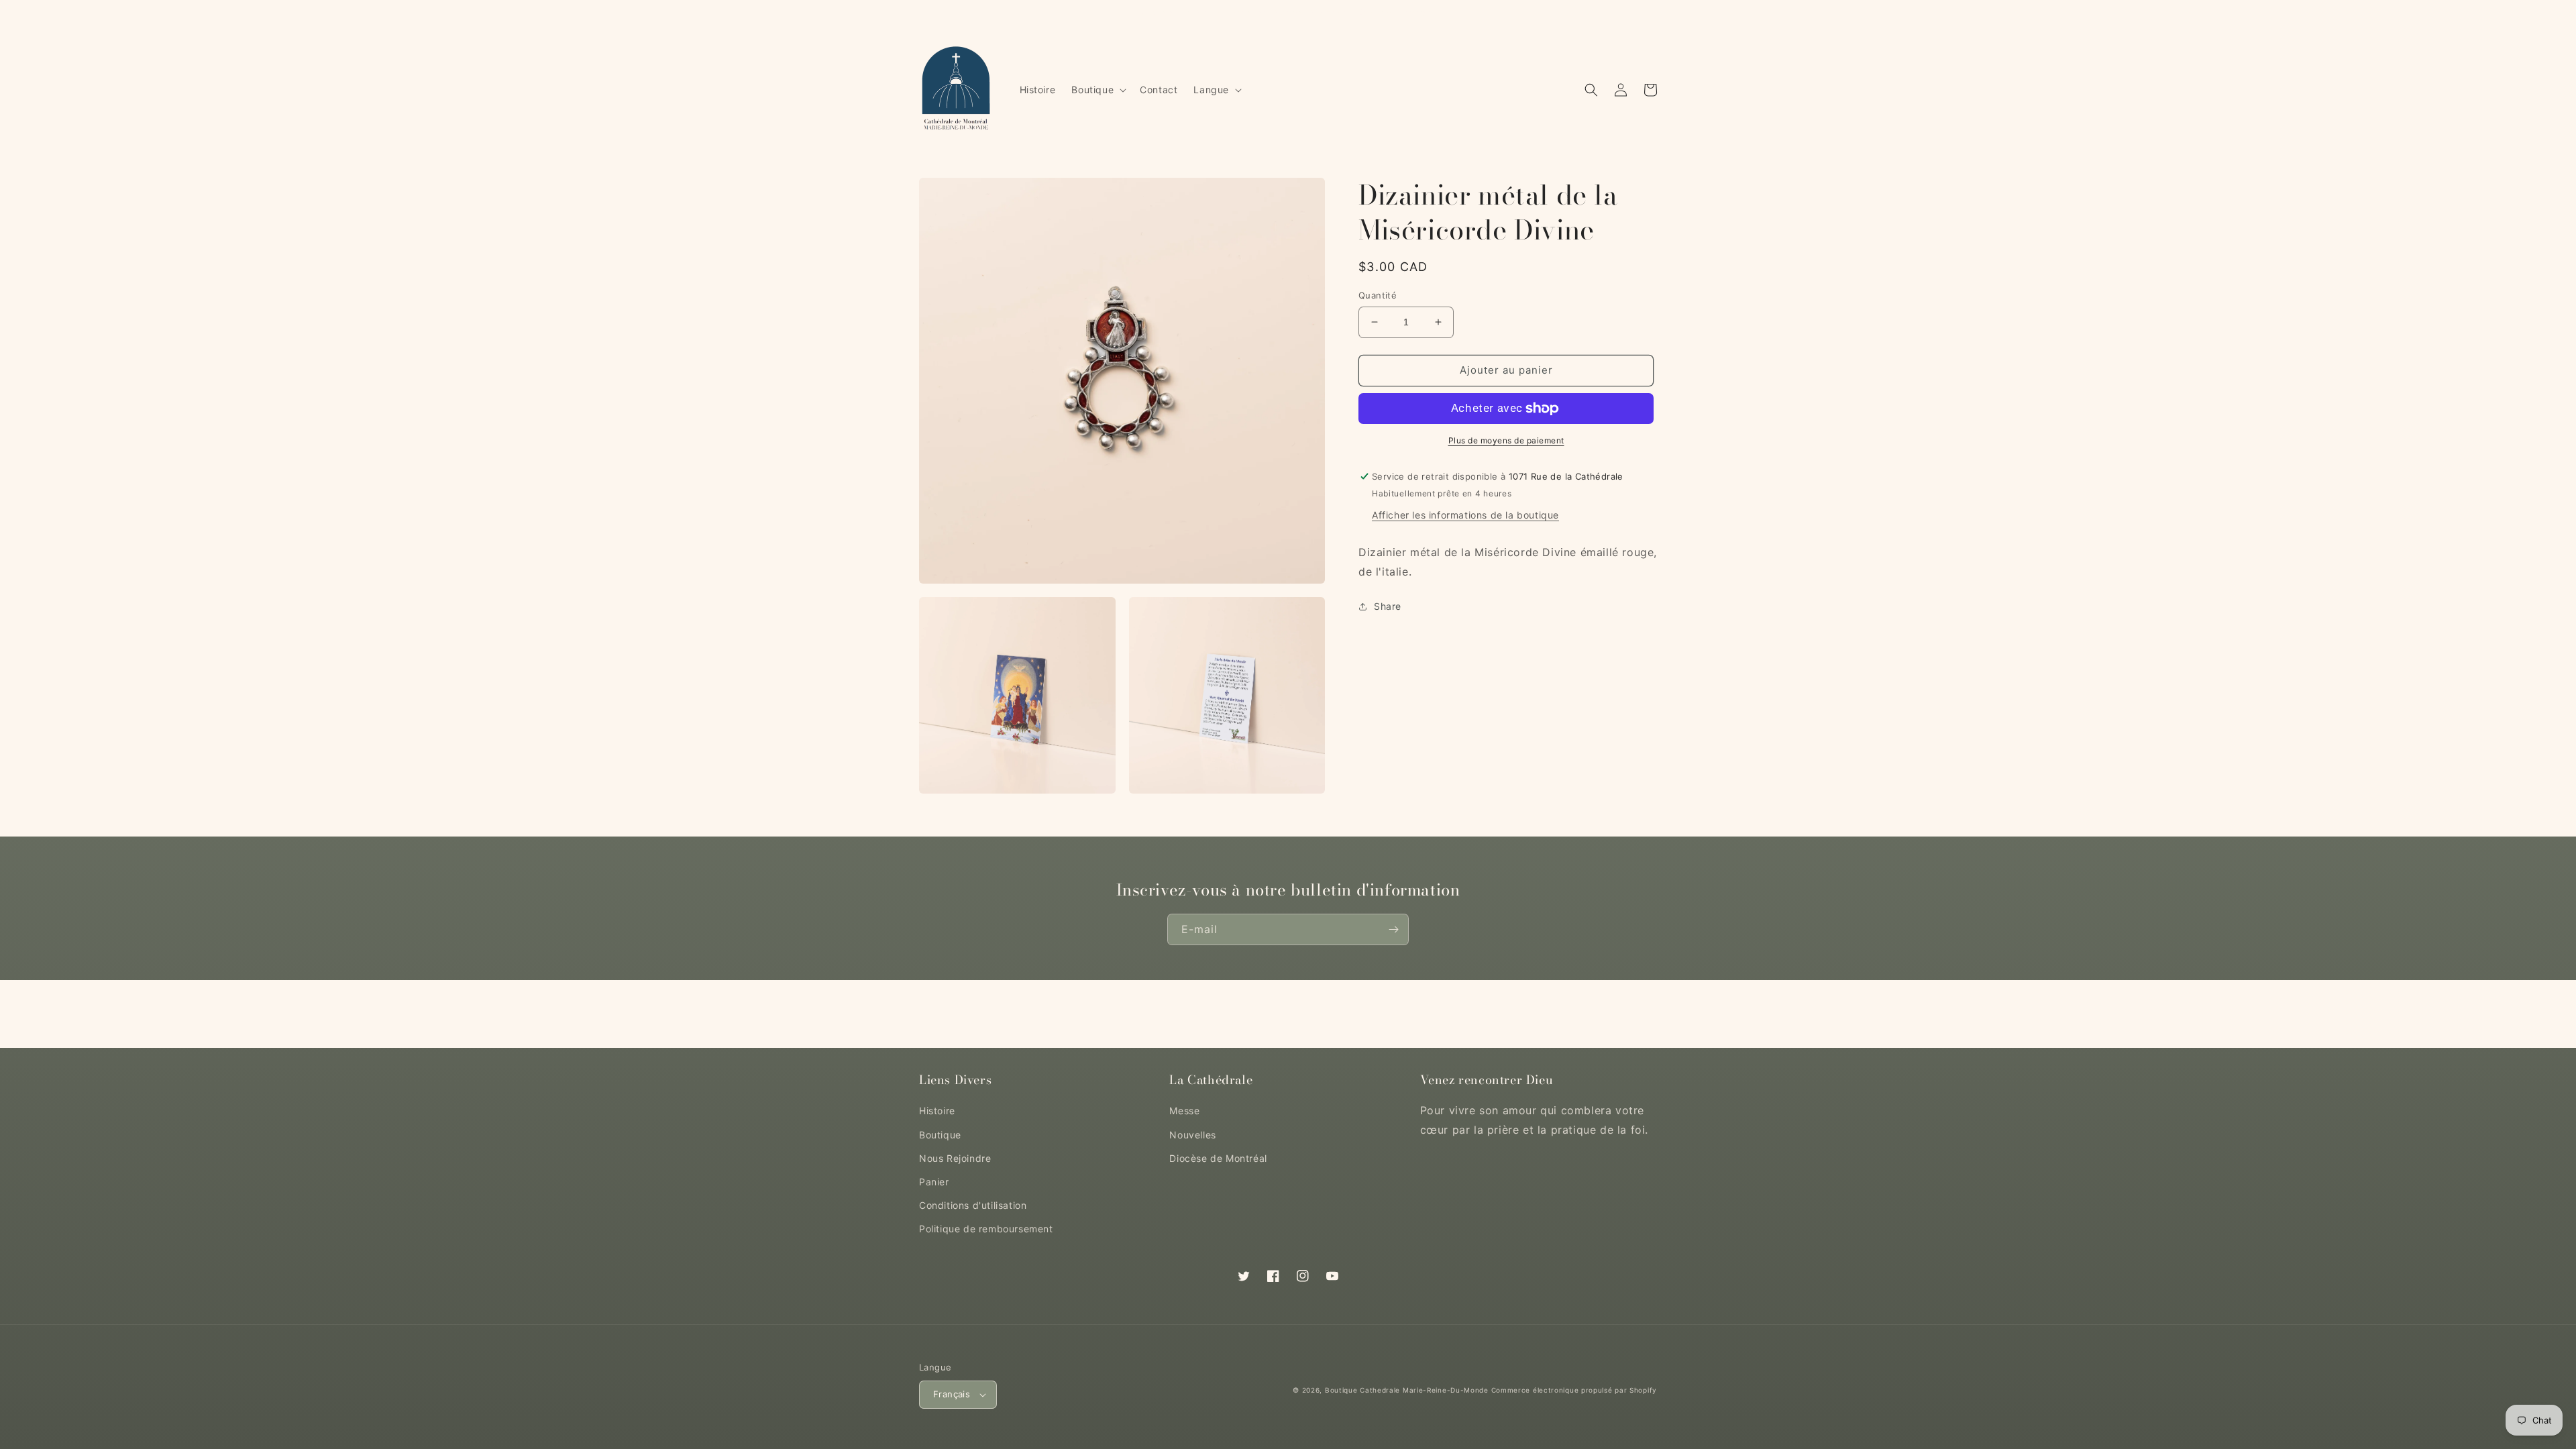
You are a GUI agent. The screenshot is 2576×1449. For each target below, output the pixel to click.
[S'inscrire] (1393, 929)
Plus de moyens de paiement (1506, 440)
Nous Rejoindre (955, 1158)
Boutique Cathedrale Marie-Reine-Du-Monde (1407, 1390)
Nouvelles (1192, 1135)
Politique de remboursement (986, 1229)
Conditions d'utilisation (973, 1205)
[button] (1097, 90)
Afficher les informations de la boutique (1465, 515)
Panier (934, 1182)
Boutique (940, 1135)
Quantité (1378, 295)
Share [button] (1388, 606)
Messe (1184, 1111)
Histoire (937, 1111)
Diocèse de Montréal (1218, 1158)
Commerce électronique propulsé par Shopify (1574, 1390)
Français (952, 1394)
